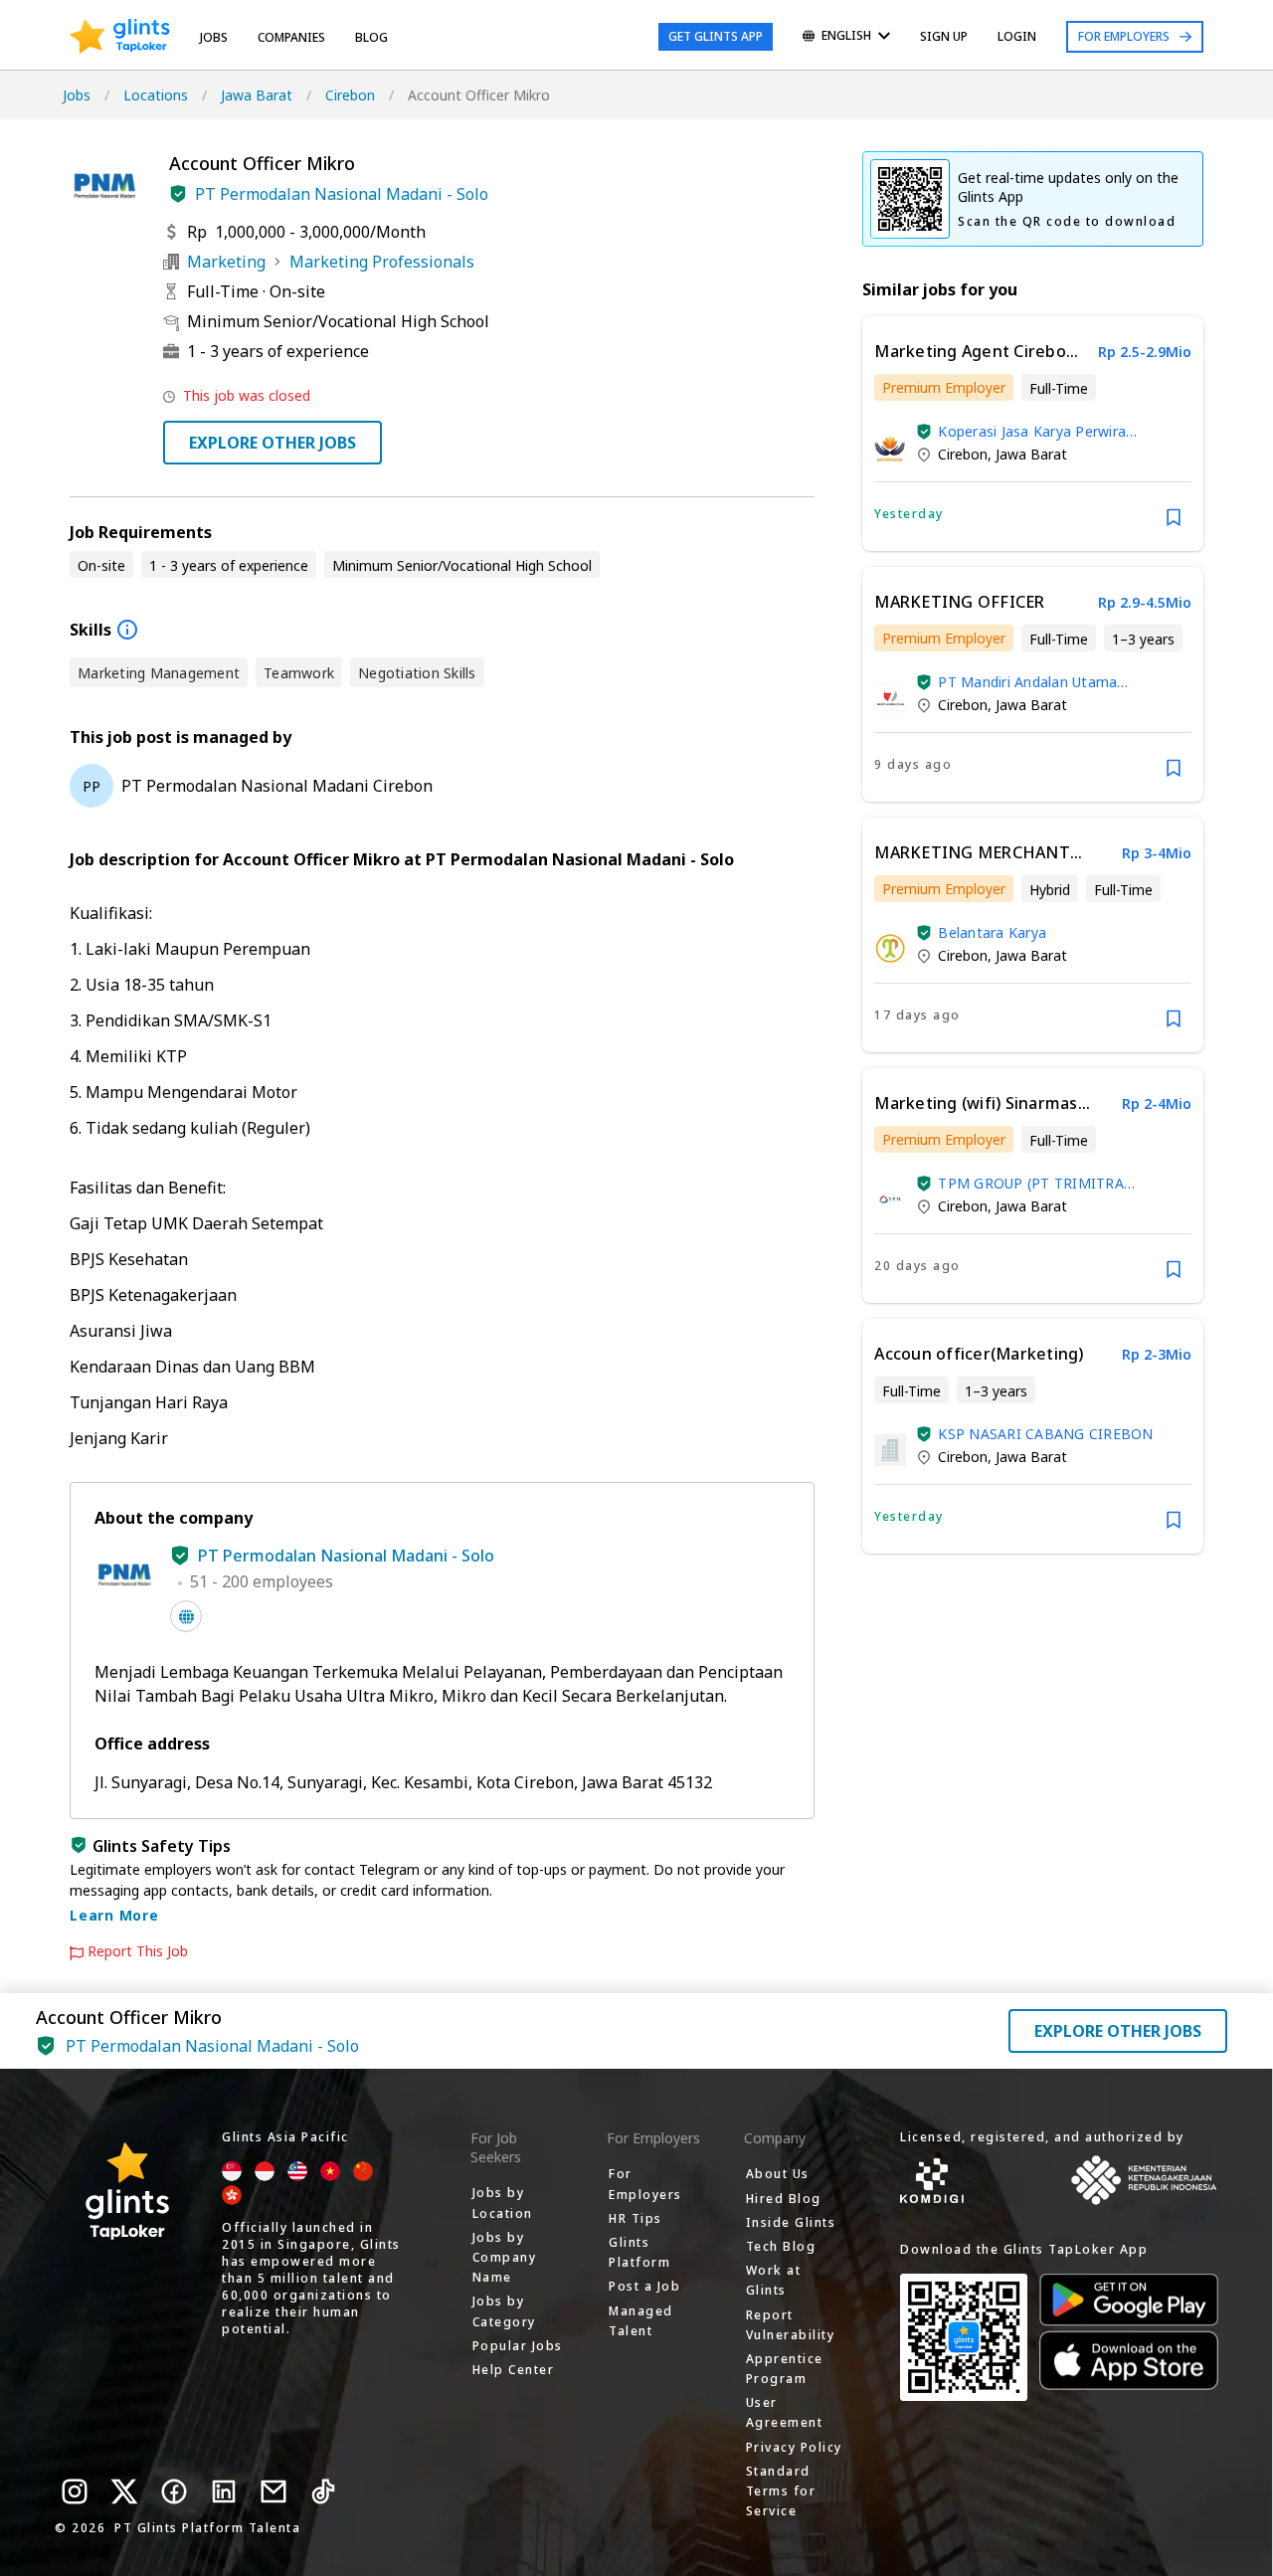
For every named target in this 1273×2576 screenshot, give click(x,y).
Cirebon (350, 95)
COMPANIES (291, 37)
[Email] (273, 2491)
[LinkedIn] (224, 2491)
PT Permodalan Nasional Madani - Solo (342, 194)
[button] (178, 194)
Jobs (214, 37)
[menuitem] (846, 37)
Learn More (114, 1915)
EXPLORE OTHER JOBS (273, 443)
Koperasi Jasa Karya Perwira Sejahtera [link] (1032, 431)
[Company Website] (186, 1616)
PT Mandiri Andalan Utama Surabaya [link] (1027, 682)
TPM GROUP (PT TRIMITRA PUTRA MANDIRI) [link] (1031, 1183)
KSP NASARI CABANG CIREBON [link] (1045, 1434)
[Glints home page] (120, 37)
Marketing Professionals (382, 262)
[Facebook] (174, 2491)
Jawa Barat (257, 95)
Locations (156, 95)
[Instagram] (75, 2491)
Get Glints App (716, 36)
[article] (1033, 434)
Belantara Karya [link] (992, 932)
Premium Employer (944, 387)
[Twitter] (124, 2491)
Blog (371, 37)
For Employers (1124, 36)
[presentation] (120, 37)
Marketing (226, 262)
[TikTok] (323, 2491)
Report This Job (138, 1951)
